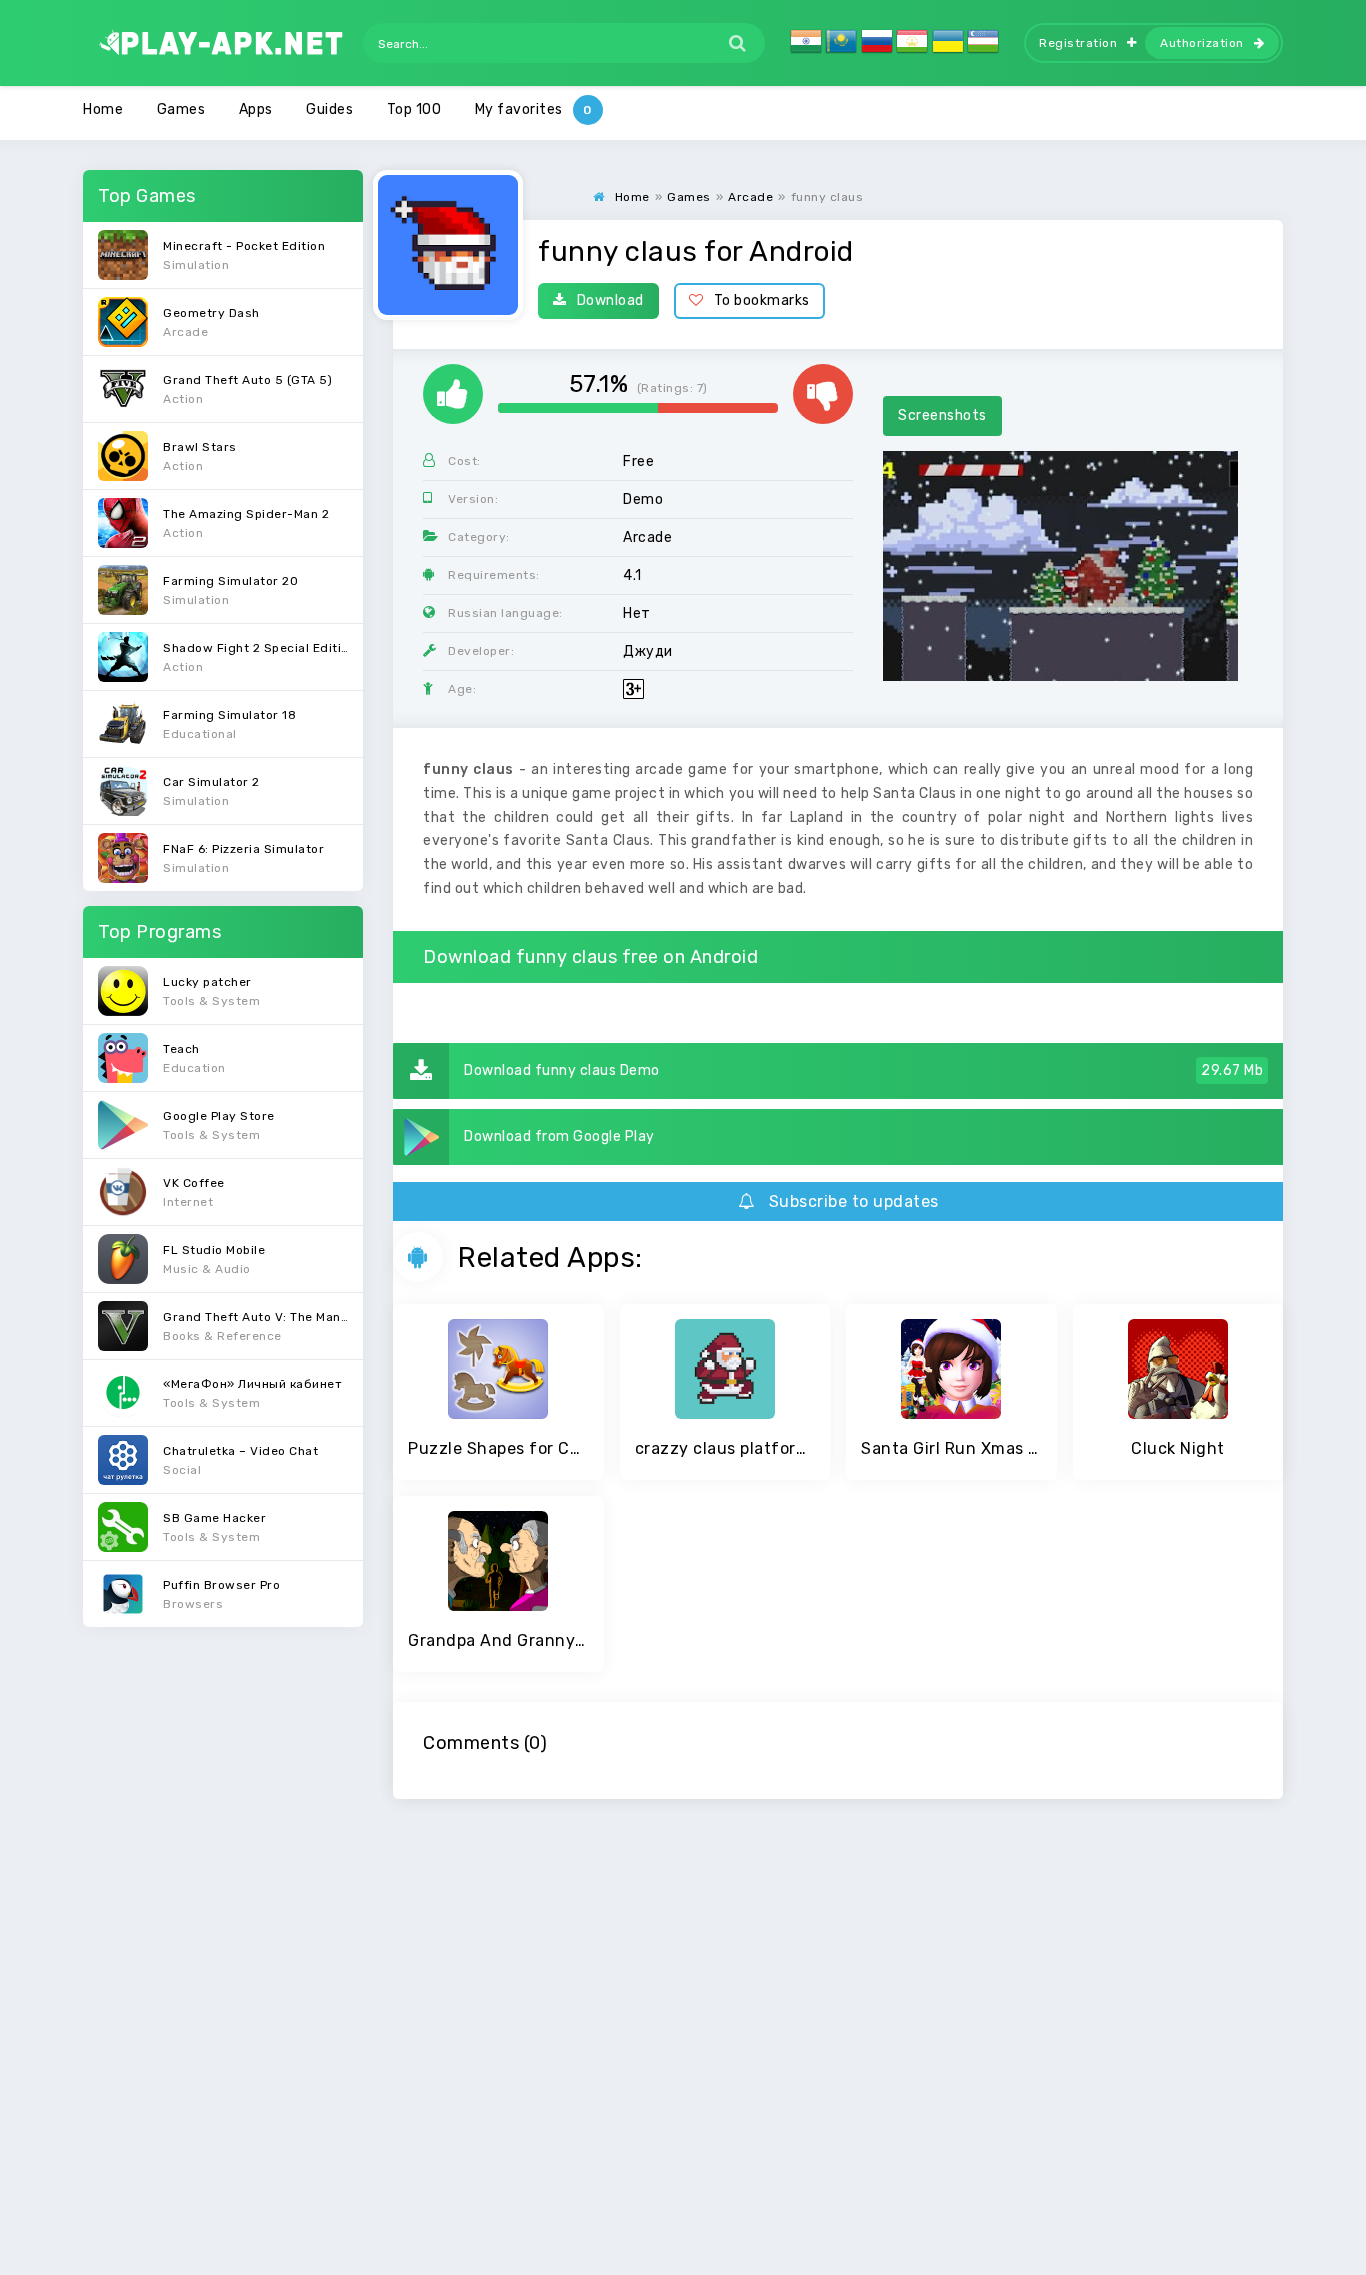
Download (610, 300)
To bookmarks (762, 300)
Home (103, 109)
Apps (256, 109)
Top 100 (414, 109)
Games (181, 109)
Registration (1078, 43)
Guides (329, 109)
